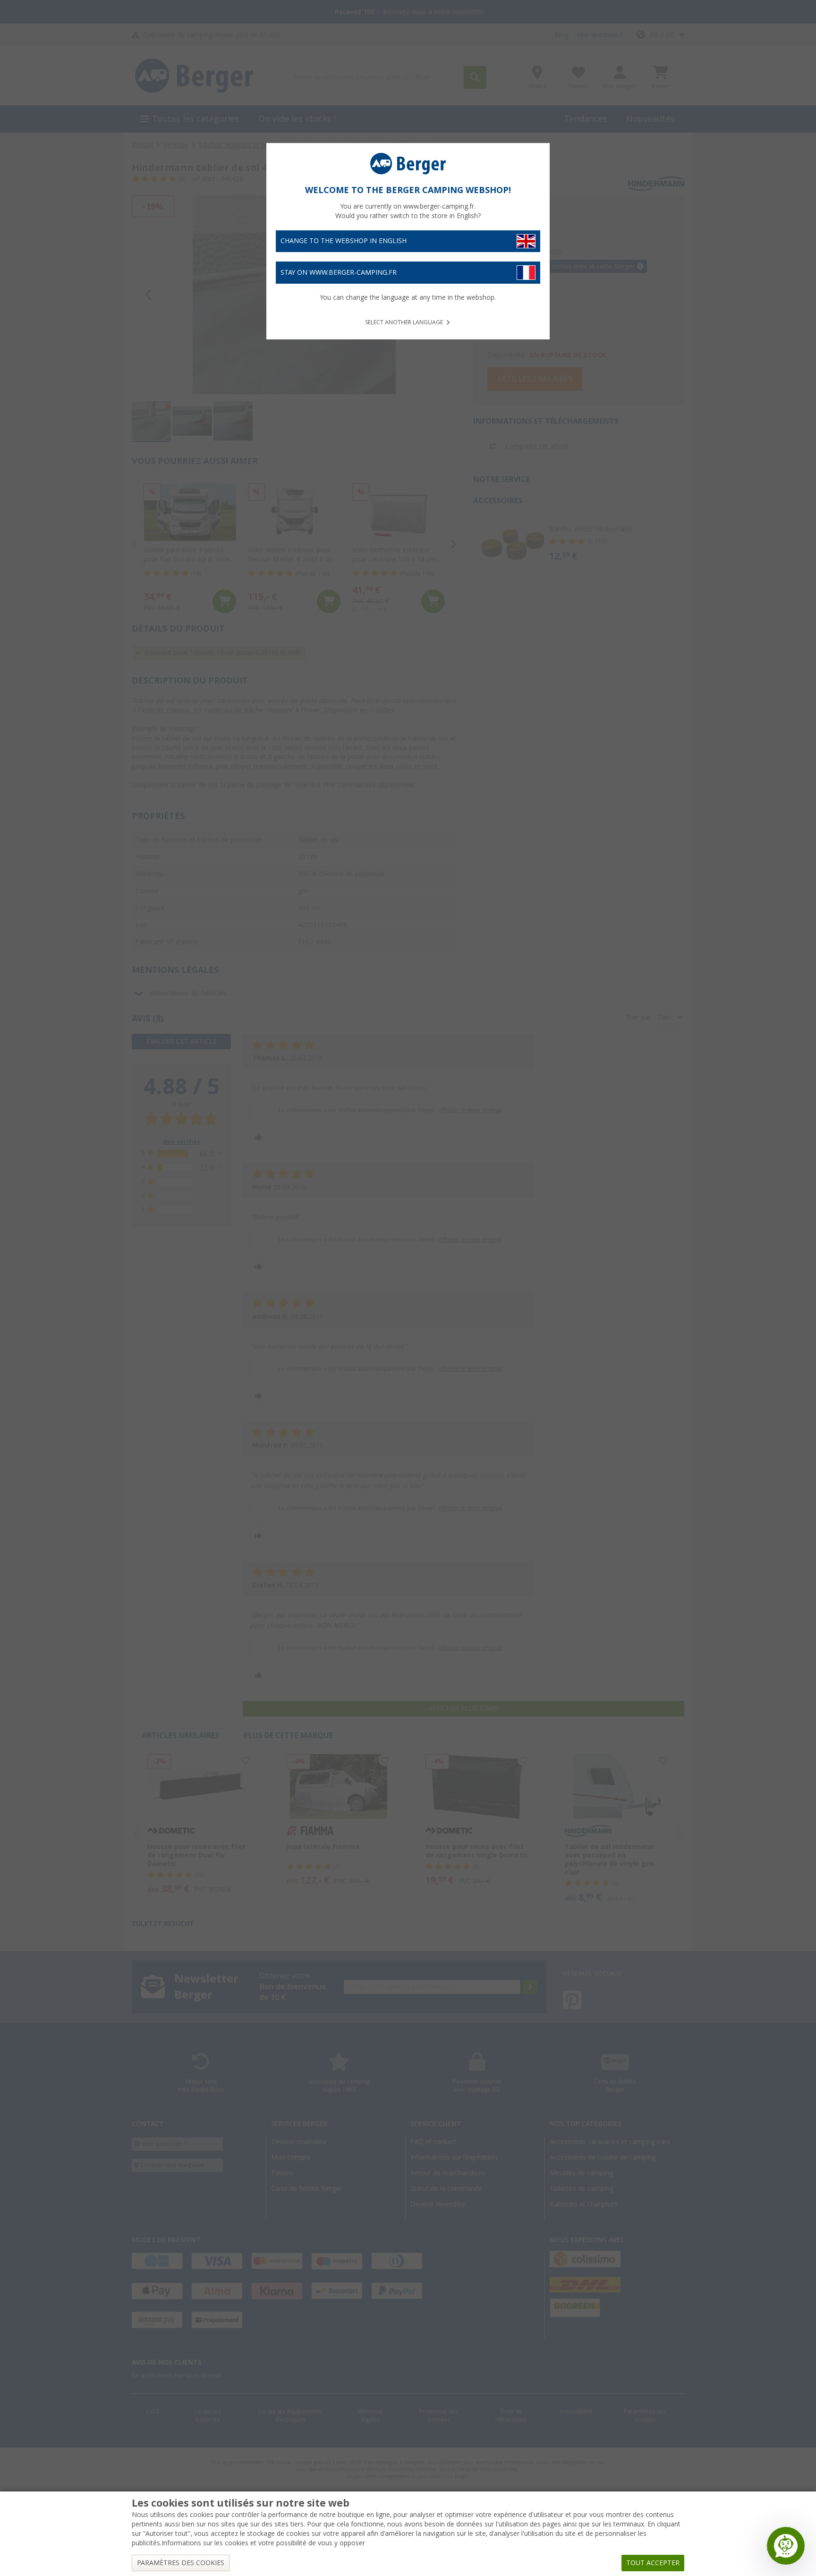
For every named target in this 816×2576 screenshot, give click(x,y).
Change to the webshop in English (344, 241)
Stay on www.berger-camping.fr (339, 272)
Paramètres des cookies (181, 2563)
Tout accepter (653, 2563)
